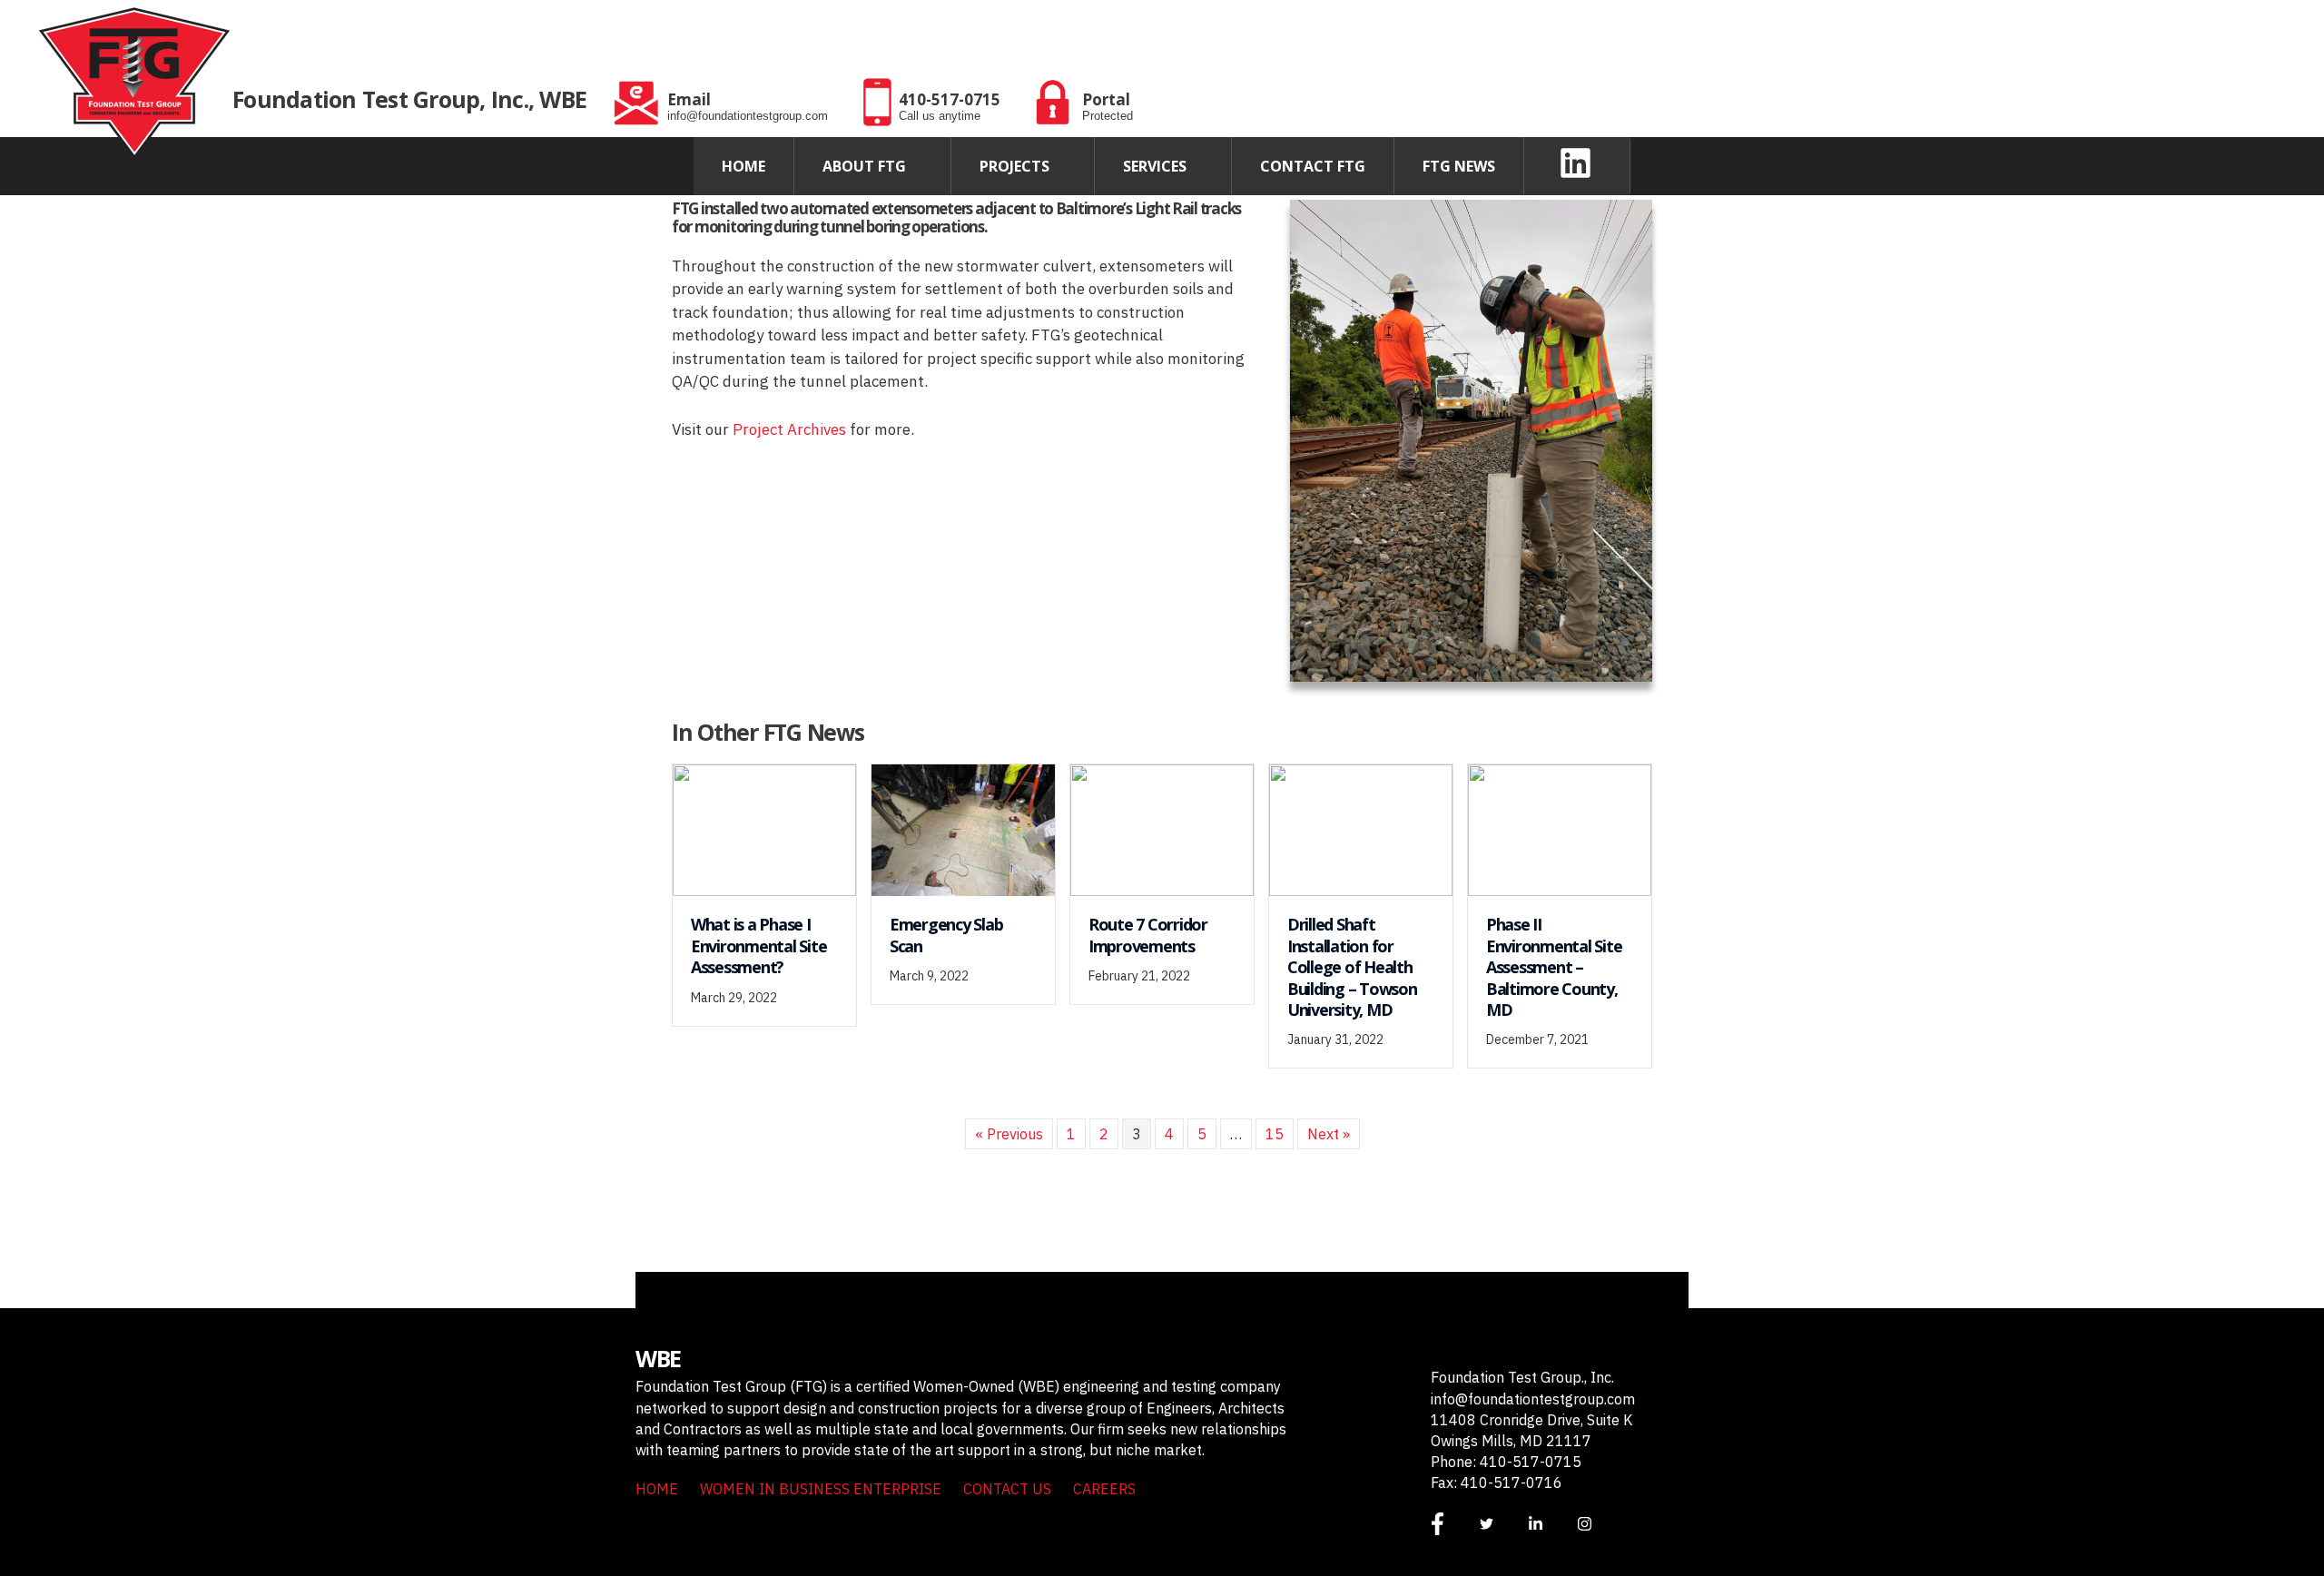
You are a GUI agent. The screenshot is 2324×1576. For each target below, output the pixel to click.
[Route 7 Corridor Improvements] (1162, 829)
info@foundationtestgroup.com (1533, 1399)
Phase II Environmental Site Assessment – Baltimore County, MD (1554, 967)
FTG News (1459, 166)
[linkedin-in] (1551, 1524)
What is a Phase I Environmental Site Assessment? (758, 946)
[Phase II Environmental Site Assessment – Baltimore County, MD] (1560, 829)
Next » (1329, 1134)
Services (1155, 166)
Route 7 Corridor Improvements (1148, 935)
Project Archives (789, 429)
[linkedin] (1581, 163)
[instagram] (1600, 1524)
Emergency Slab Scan (946, 935)
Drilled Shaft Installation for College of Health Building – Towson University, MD (1352, 967)
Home (743, 166)
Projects (1014, 166)
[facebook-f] (1453, 1524)
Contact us (1007, 1489)
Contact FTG (1313, 166)
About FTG (864, 166)
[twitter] (1502, 1524)
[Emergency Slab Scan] (963, 829)
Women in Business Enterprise (821, 1489)
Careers (1104, 1489)
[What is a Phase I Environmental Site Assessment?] (764, 829)
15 (1275, 1134)
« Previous (1009, 1134)
